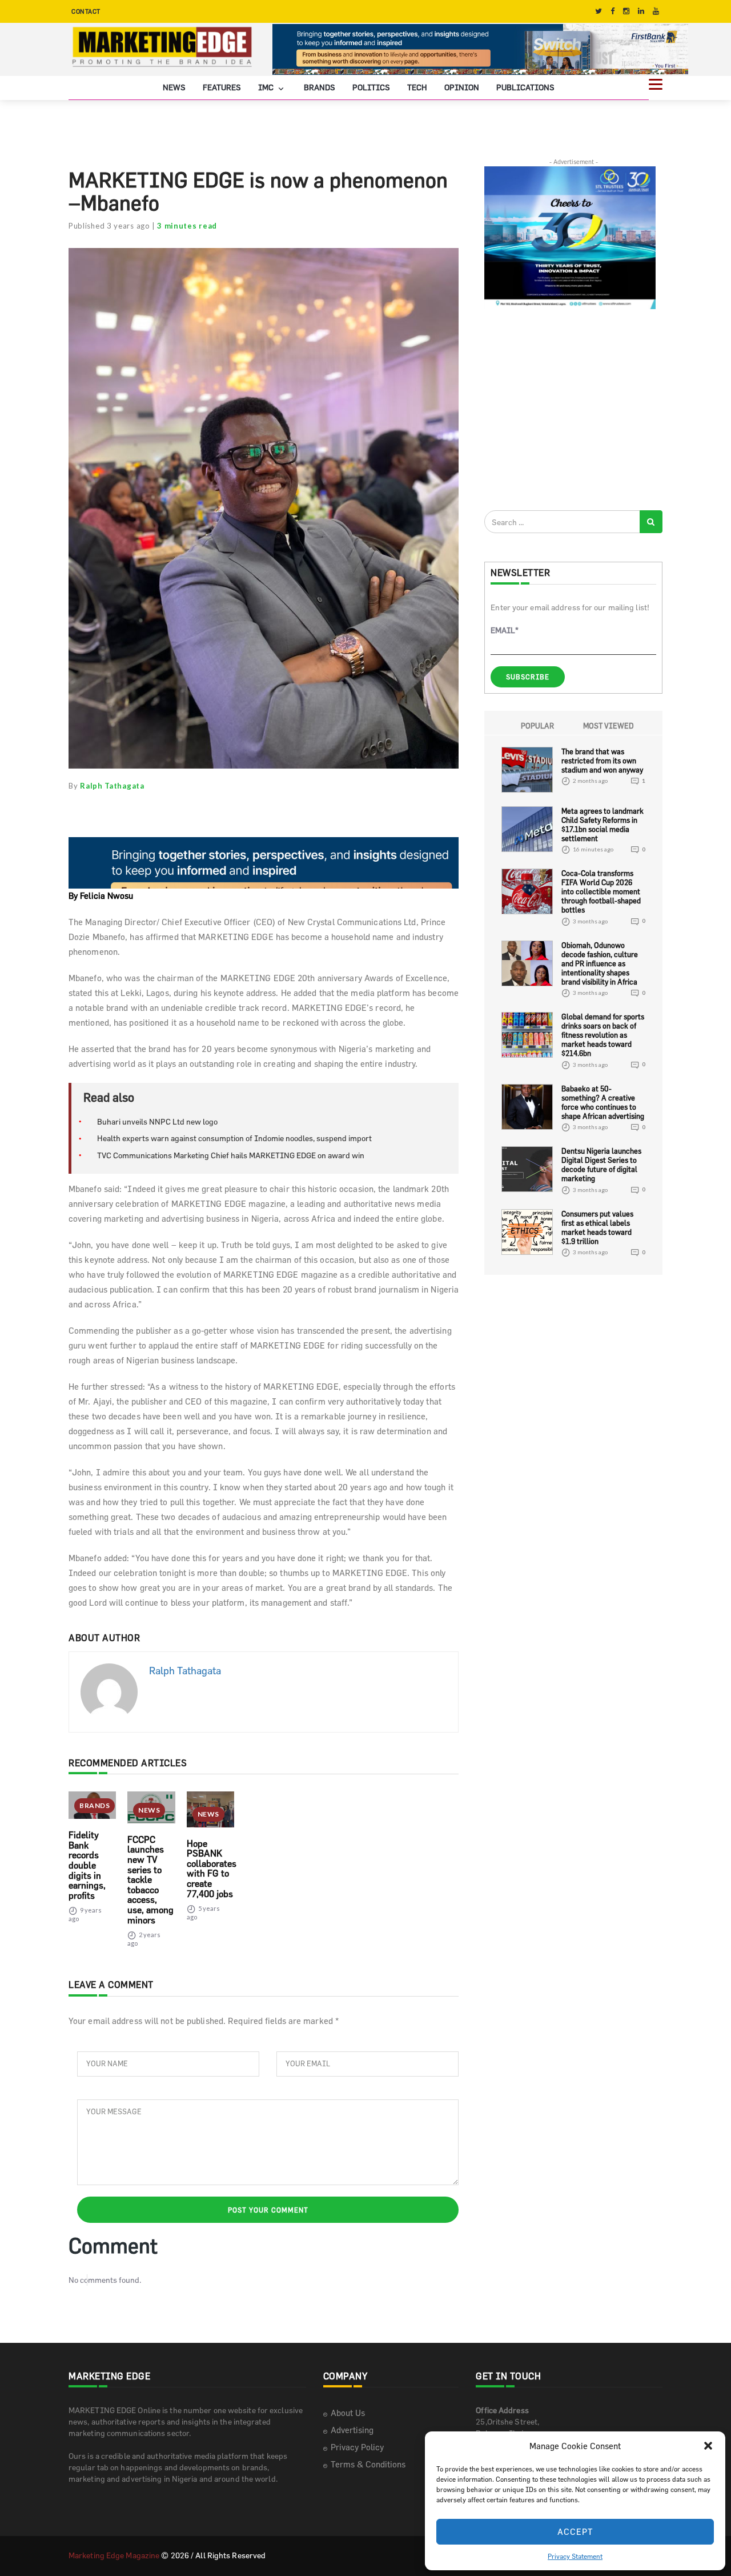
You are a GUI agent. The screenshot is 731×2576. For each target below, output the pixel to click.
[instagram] (626, 11)
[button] (708, 2446)
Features (222, 87)
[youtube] (656, 11)
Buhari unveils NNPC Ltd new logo (157, 1121)
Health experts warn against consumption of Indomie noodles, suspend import (234, 1138)
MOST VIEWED (609, 726)
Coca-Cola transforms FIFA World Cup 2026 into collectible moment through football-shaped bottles (601, 891)
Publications (525, 87)
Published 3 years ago (109, 226)
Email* (505, 630)
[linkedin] (641, 11)
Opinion (462, 87)
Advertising (352, 2430)
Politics (371, 87)
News (174, 87)
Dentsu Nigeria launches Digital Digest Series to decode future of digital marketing (601, 1165)
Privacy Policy (357, 2447)
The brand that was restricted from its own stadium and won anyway (602, 761)
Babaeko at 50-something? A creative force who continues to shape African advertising (603, 1102)
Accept (575, 2532)
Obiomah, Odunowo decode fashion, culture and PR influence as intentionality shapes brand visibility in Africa (600, 963)
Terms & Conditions (368, 2464)
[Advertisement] (570, 409)
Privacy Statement (575, 2556)
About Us (348, 2413)
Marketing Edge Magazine (114, 2555)
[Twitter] (599, 11)
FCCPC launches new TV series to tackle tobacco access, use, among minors (150, 1880)
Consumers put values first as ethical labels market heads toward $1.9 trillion (597, 1227)
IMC (267, 87)
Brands (320, 87)
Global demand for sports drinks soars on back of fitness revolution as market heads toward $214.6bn (603, 1035)
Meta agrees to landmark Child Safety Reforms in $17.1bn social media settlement (603, 825)
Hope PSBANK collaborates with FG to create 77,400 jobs (212, 1869)
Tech (417, 87)
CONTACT (86, 11)
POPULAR (537, 726)
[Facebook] (612, 11)
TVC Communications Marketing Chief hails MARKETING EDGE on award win (231, 1155)
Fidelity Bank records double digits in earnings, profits (87, 1865)
